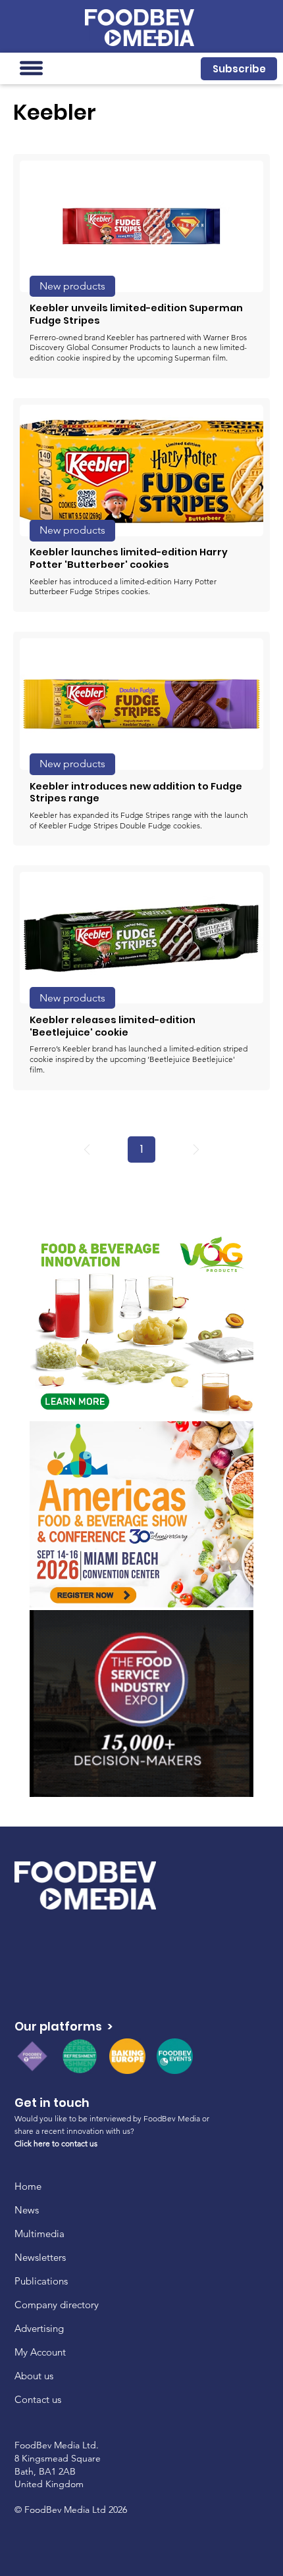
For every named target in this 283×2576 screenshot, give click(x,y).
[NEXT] (196, 1149)
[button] (239, 69)
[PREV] (87, 1149)
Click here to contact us (56, 2143)
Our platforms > (64, 2026)
